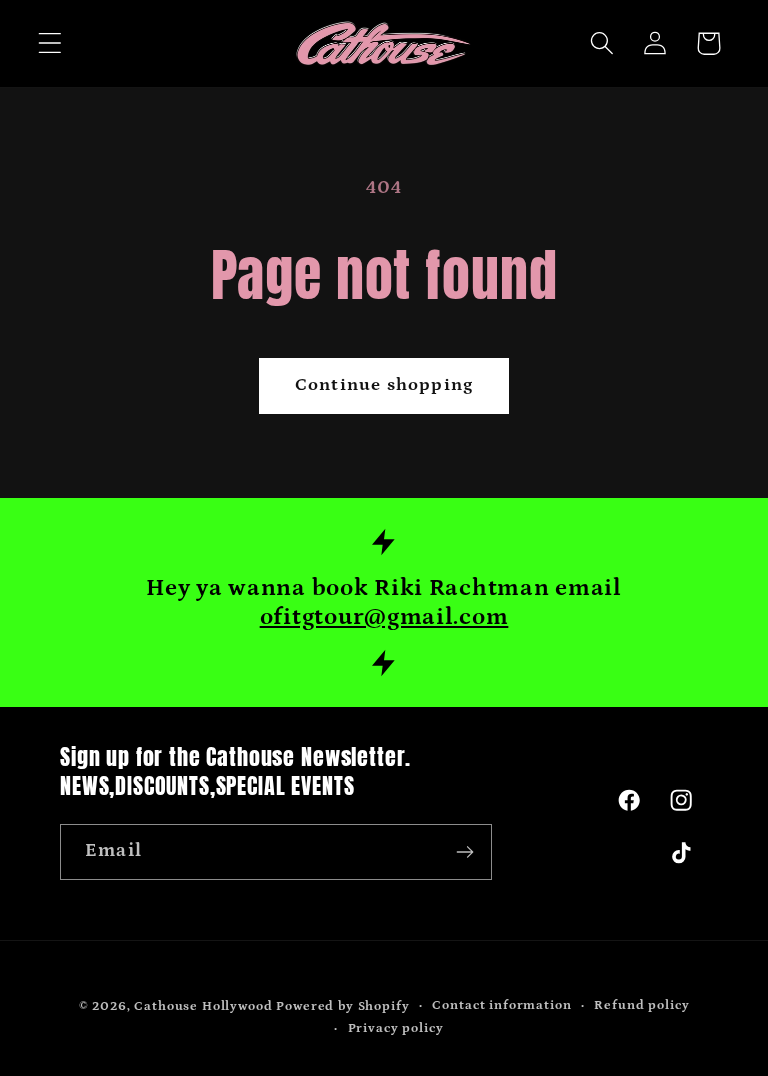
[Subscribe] (464, 852)
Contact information (501, 1005)
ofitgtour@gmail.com (384, 616)
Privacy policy (396, 1028)
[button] (50, 43)
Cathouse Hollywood (203, 1006)
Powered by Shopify (342, 1006)
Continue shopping (384, 385)
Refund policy (641, 1005)
